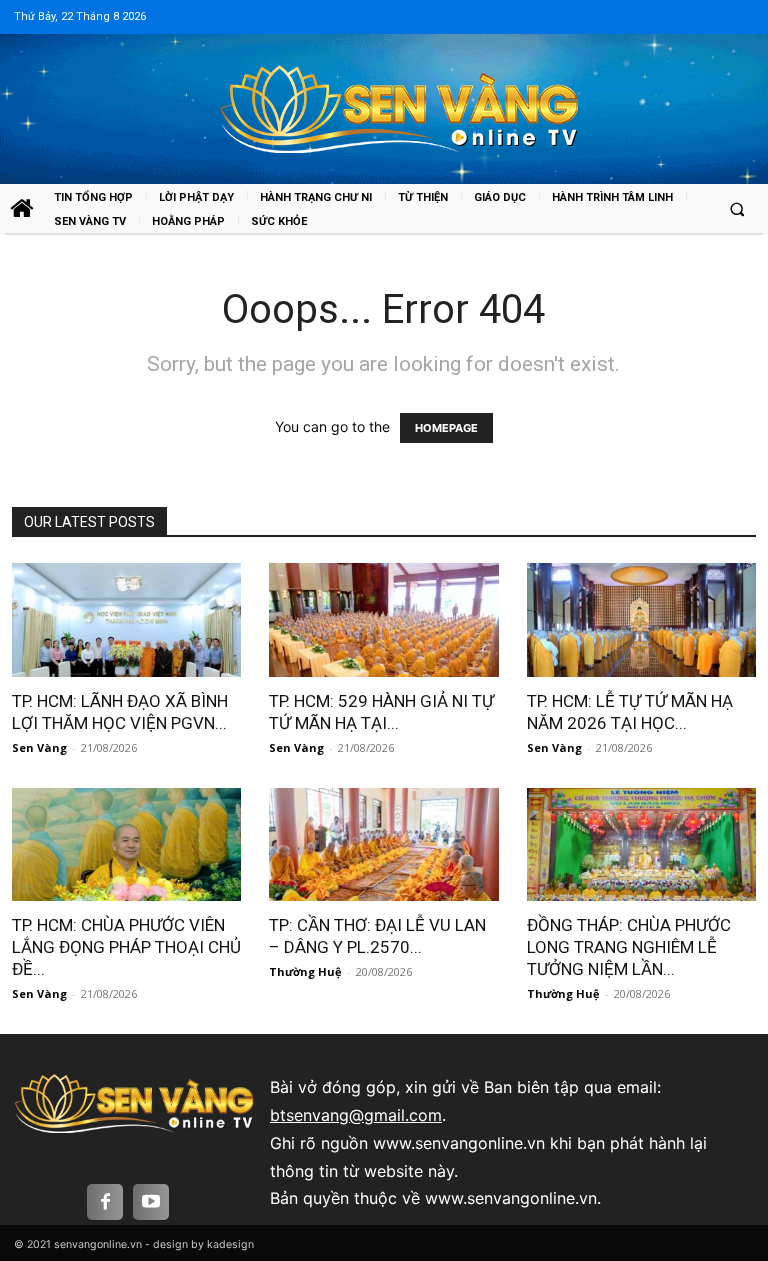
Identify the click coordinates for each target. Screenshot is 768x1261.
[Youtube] (151, 1202)
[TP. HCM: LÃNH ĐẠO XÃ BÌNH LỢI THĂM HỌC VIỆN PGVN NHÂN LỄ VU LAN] (127, 619)
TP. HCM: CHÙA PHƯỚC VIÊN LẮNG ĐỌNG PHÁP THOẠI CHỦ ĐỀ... (126, 947)
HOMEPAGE (446, 428)
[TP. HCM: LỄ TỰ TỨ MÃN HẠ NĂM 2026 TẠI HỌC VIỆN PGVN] (642, 619)
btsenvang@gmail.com (356, 1115)
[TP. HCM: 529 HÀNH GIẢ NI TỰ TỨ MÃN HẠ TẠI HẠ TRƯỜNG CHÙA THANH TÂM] (384, 619)
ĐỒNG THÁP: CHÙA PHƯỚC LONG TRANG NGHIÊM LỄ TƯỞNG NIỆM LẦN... (629, 947)
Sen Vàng (39, 747)
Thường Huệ (305, 971)
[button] (737, 209)
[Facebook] (105, 1202)
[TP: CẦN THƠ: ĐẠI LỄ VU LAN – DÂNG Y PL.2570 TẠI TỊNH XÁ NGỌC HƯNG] (384, 844)
